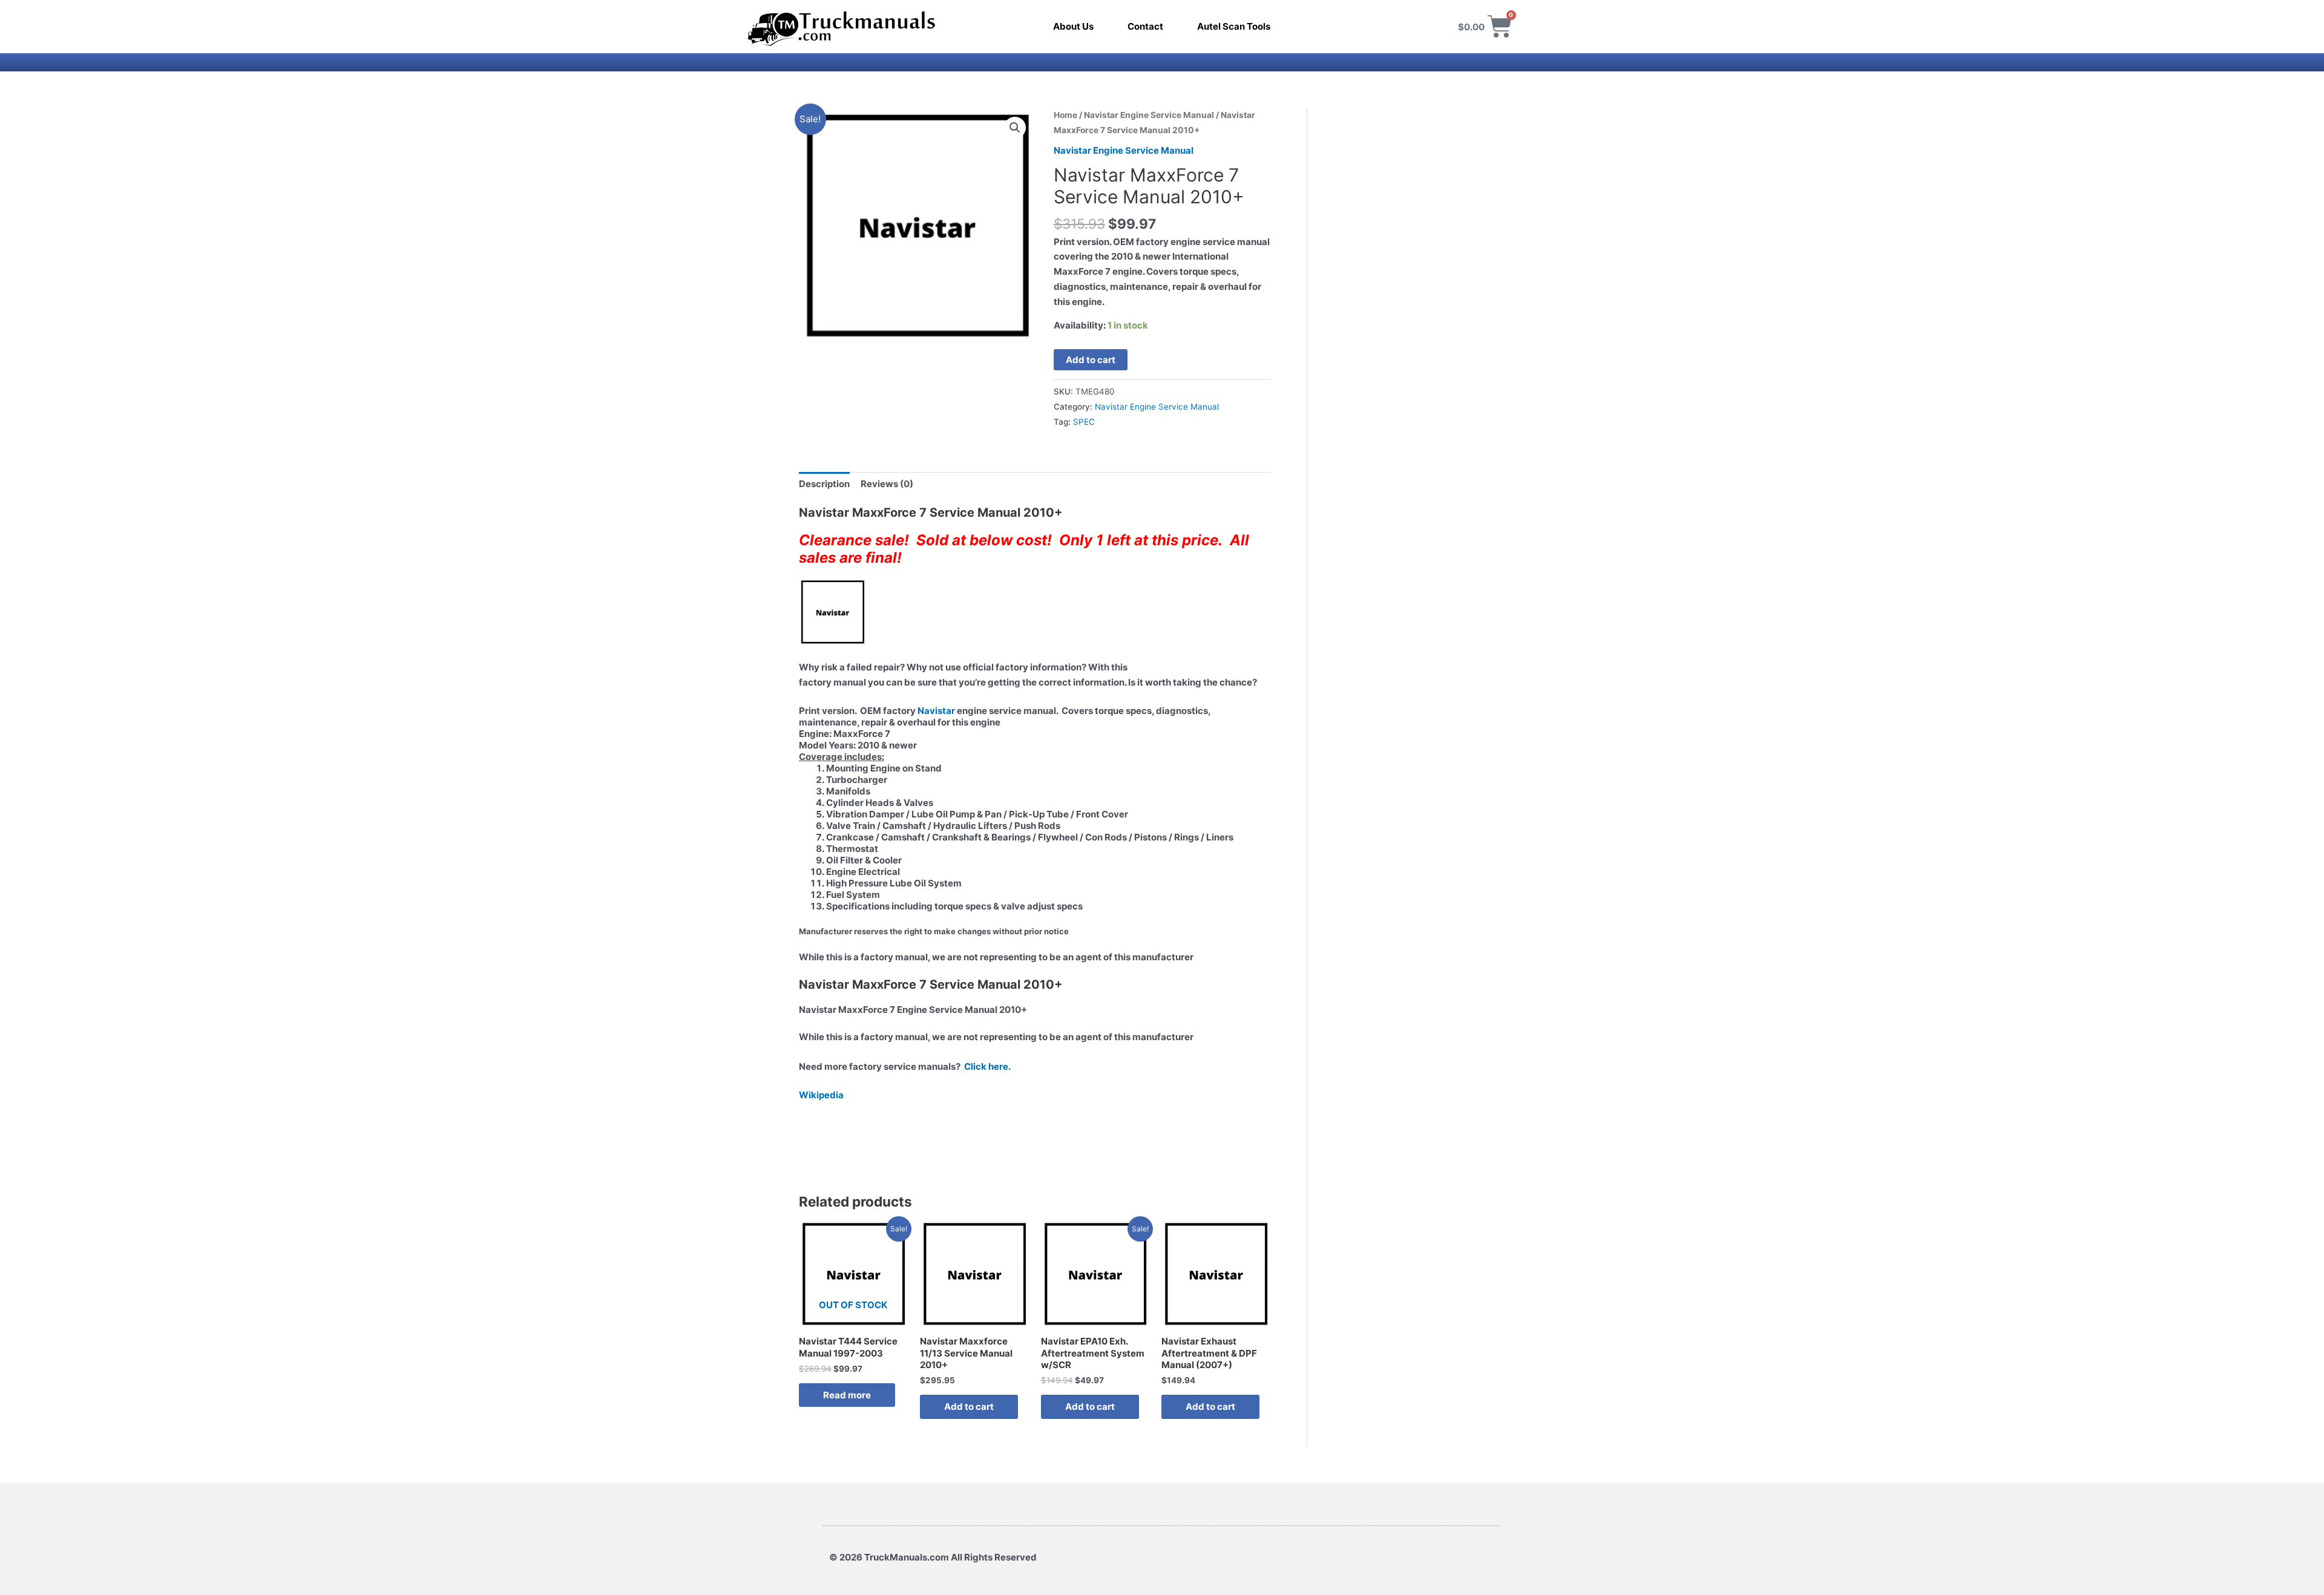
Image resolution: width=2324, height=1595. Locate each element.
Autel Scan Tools (1234, 26)
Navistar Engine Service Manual (1149, 115)
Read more (847, 1395)
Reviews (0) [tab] (887, 484)
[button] (1015, 128)
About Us (1073, 26)
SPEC (1084, 422)
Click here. (987, 1066)
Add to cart (1091, 360)
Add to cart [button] (969, 1407)
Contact (1145, 26)
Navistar (936, 711)
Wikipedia (821, 1095)
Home (1065, 115)
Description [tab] (824, 484)
